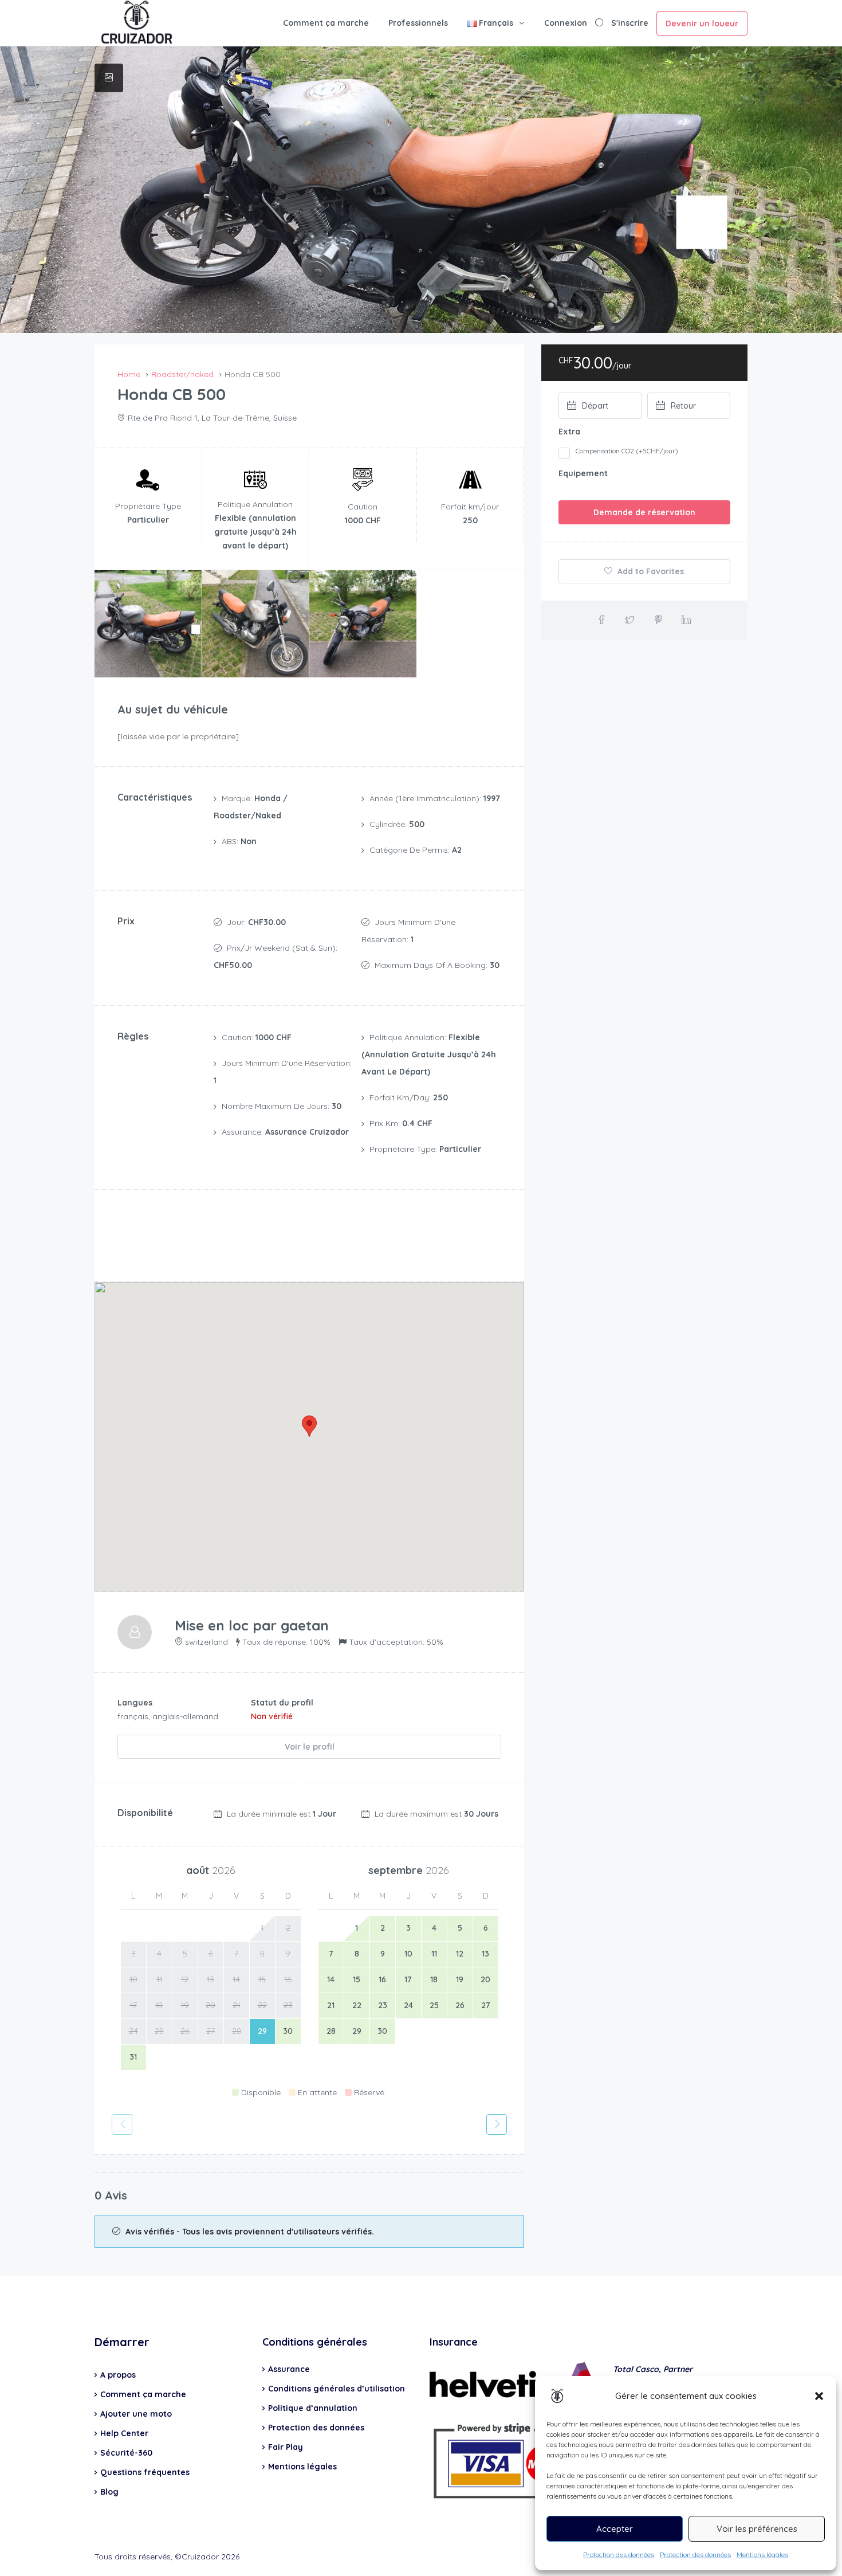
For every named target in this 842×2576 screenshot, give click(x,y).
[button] (819, 2396)
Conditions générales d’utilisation (337, 2389)
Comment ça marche (326, 23)
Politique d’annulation (313, 2408)
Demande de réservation (644, 512)
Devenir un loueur (702, 23)
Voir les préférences (757, 2529)
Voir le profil (310, 1747)
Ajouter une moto (136, 2414)
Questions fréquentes (145, 2472)
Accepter (615, 2529)
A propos (118, 2375)
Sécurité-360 (126, 2453)
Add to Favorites (650, 571)
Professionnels (418, 23)
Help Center (124, 2433)
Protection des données (619, 2555)
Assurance (289, 2369)
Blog (109, 2492)
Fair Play (286, 2447)
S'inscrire (630, 23)
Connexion (566, 23)
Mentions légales (762, 2555)
